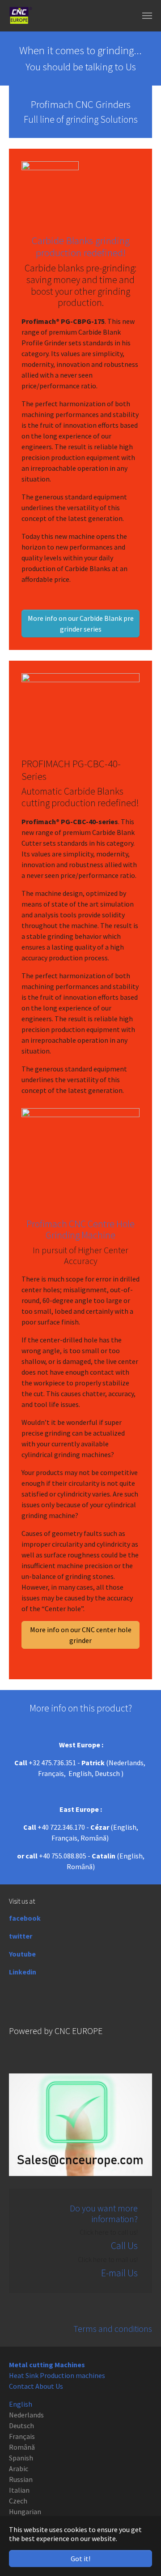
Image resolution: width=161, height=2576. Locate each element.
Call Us (124, 2246)
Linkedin (23, 1972)
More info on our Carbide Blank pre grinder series (81, 624)
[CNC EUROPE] (21, 16)
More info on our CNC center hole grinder (81, 1635)
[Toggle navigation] (147, 16)
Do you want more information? (104, 2213)
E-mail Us (119, 2273)
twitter (21, 1936)
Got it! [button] (80, 2559)
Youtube (22, 1954)
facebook (25, 1918)
